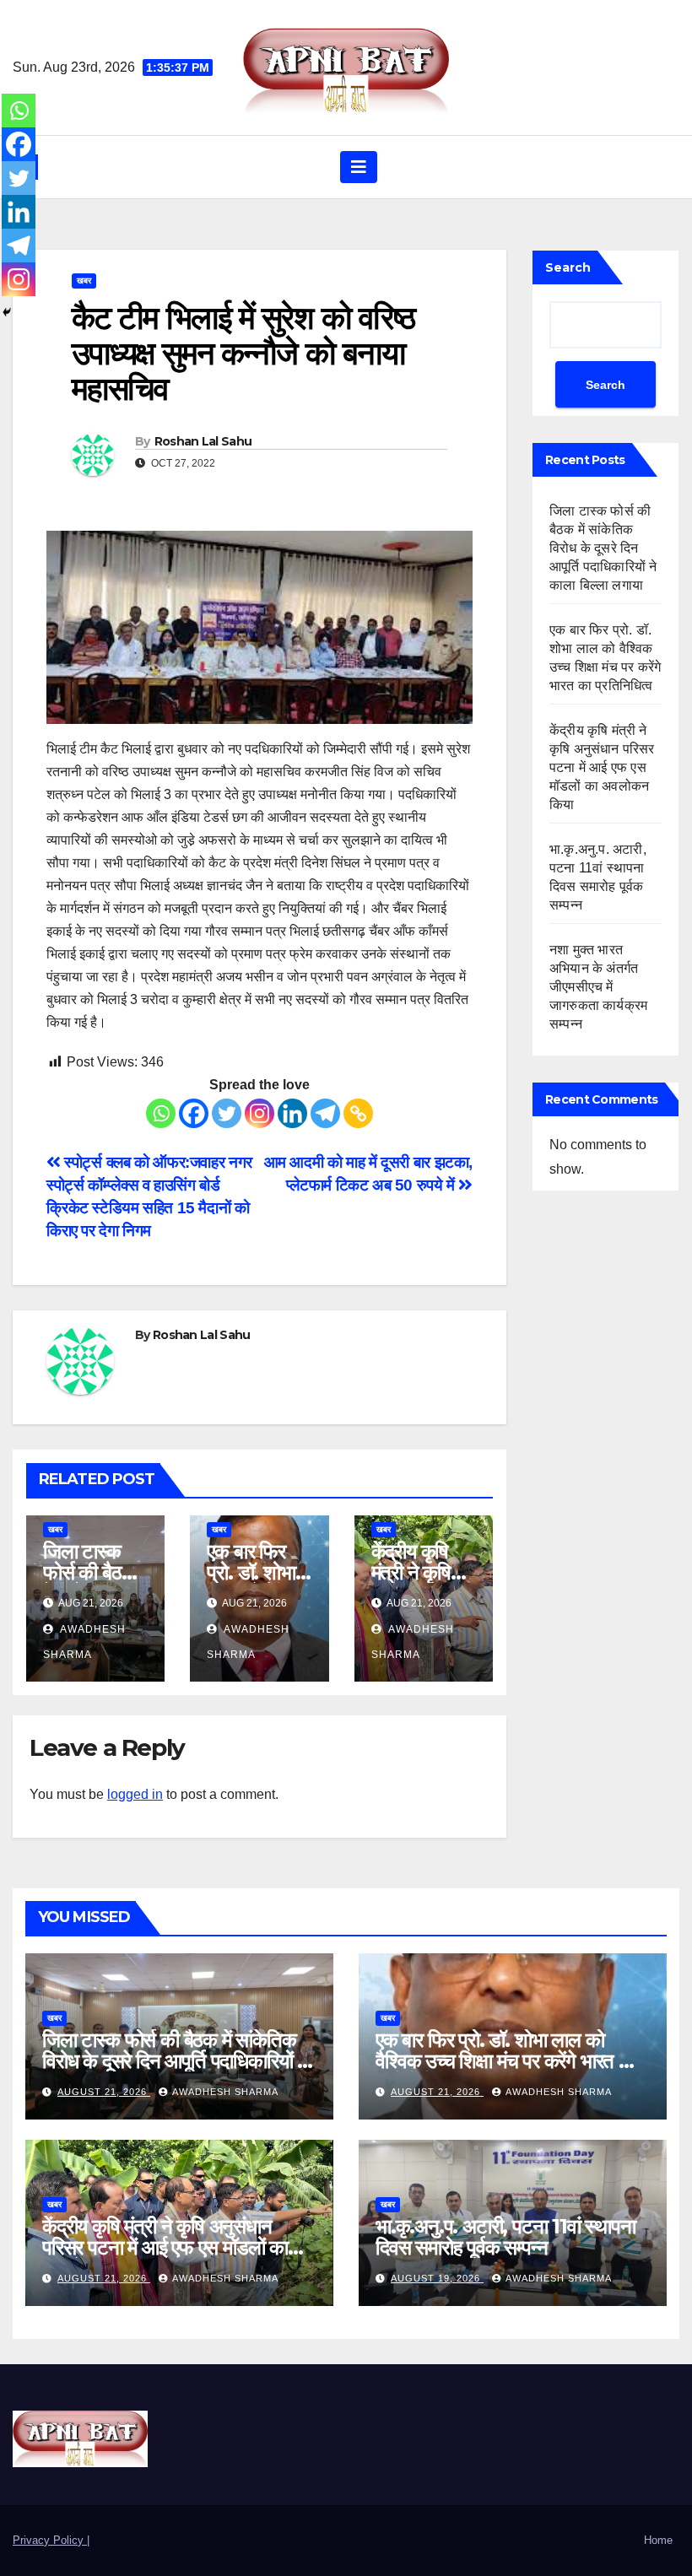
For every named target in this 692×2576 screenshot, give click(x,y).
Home (658, 2540)
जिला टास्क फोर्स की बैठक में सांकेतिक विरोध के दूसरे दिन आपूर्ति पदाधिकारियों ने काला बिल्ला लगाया (603, 548)
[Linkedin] (292, 1113)
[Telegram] (325, 1113)
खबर (84, 281)
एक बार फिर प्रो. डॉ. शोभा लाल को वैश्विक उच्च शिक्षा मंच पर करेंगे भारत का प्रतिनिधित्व (506, 2061)
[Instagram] (259, 1113)
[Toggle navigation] (359, 167)
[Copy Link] (358, 1113)
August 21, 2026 (104, 2092)
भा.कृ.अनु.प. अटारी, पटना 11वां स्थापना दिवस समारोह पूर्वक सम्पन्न (505, 2237)
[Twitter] (227, 1113)
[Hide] (7, 312)
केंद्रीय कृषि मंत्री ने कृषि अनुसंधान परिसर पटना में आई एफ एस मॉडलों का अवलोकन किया (602, 767)
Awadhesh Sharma (225, 2092)
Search (568, 267)
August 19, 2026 (437, 2278)
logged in (135, 1794)
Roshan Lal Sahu (203, 441)
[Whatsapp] (161, 1113)
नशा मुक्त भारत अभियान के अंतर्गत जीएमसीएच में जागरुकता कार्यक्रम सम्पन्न (598, 987)
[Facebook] (194, 1113)
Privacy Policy (50, 2540)
